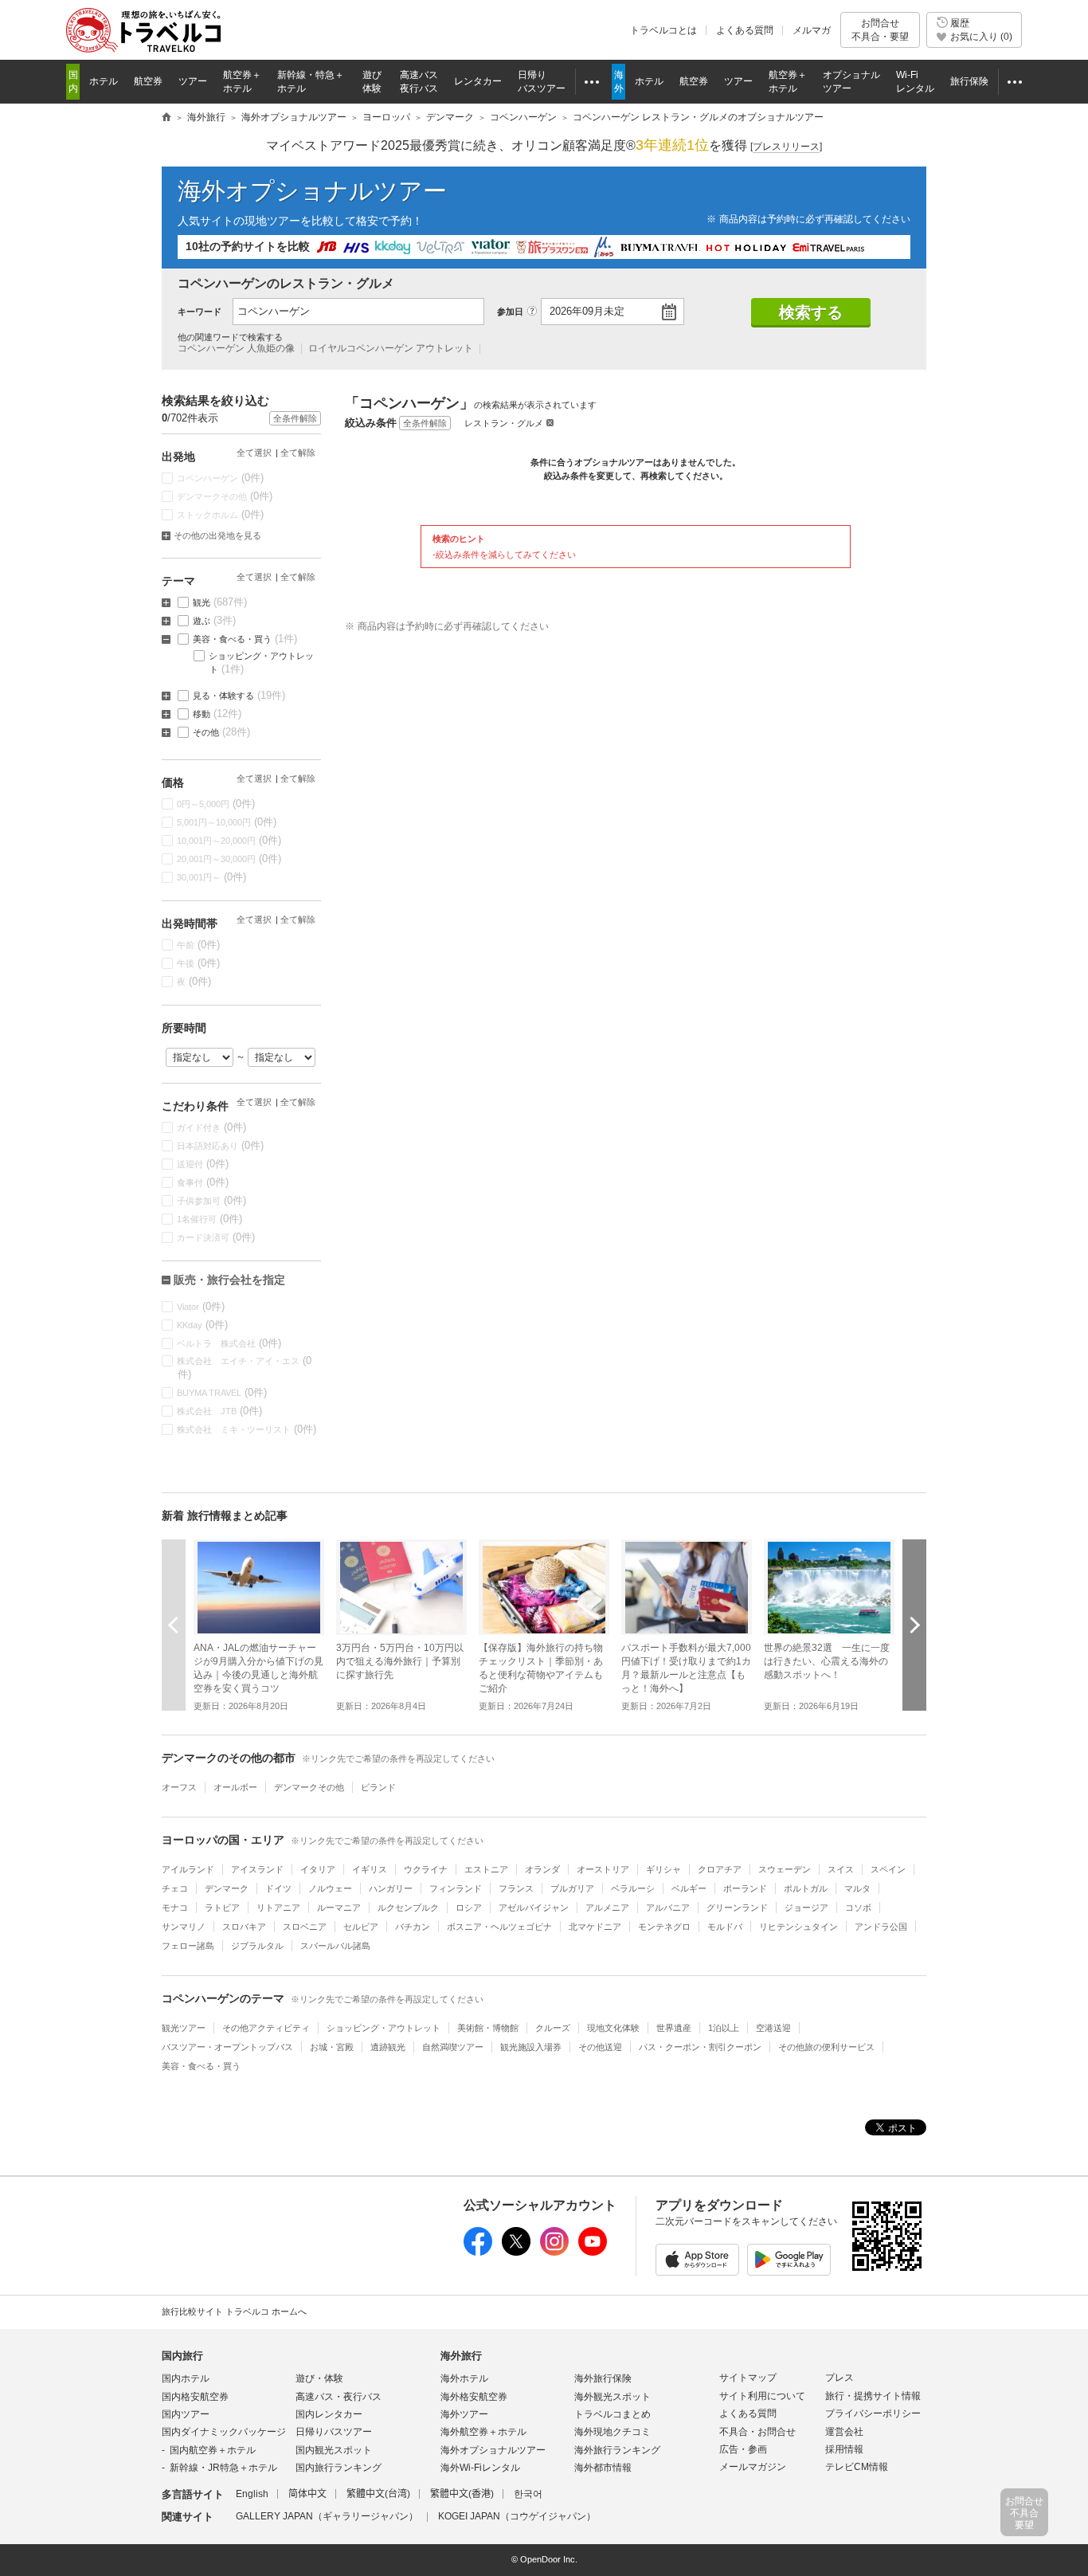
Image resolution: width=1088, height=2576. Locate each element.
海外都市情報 (603, 2468)
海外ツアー (464, 2414)
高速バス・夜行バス (339, 2397)
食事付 (203, 1182)
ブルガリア (572, 1888)
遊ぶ (215, 620)
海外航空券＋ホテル (483, 2432)
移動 (217, 714)
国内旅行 (182, 2356)
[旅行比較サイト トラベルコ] (166, 118)
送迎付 (203, 1164)
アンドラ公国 (881, 1927)
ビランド (378, 1787)
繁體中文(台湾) (378, 2494)
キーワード (200, 312)
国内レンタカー (329, 2414)
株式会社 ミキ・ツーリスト (247, 1429)
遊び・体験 (319, 2378)
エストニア (486, 1869)
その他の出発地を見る (217, 535)
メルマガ (812, 30)
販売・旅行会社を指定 (229, 1280)
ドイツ (278, 1888)
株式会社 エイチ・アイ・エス (245, 1367)
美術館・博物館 (488, 2028)
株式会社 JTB (220, 1411)
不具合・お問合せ (757, 2432)
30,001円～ (212, 877)
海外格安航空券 (474, 2397)
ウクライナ (426, 1869)
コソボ (858, 1907)
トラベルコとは (663, 30)
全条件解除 (425, 423)
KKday (203, 1325)
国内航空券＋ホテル (213, 2450)
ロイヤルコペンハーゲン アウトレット (391, 348)
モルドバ (725, 1927)
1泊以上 (724, 2028)
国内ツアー (186, 2414)
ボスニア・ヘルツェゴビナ (499, 1927)
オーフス (179, 1787)
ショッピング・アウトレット (262, 663)
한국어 (528, 2494)
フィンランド (456, 1888)
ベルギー (689, 1888)
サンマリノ (184, 1927)
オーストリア (603, 1869)
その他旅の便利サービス (826, 2047)
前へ (174, 1625)
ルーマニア (339, 1907)
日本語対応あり (221, 1145)
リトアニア (278, 1907)
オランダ (542, 1869)
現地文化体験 (613, 2028)
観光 (220, 602)
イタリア (318, 1869)
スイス (841, 1869)
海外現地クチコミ (612, 2432)
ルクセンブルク (408, 1907)
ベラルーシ (633, 1888)
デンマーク (227, 1888)
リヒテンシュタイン (798, 1927)
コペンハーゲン (221, 478)
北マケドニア (595, 1927)
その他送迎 (600, 2047)
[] (786, 147)
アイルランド (188, 1869)
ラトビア (222, 1907)
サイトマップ (748, 2378)
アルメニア (607, 1907)
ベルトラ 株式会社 (229, 1343)
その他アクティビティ (266, 2028)
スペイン (888, 1869)
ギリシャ (663, 1869)
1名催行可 (210, 1219)
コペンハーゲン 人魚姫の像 (236, 348)
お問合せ (880, 29)
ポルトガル (806, 1888)
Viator (201, 1306)
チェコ (175, 1888)
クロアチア (720, 1869)
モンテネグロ (664, 1927)
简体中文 (307, 2494)
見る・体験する (239, 695)
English (252, 2494)
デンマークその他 (225, 496)
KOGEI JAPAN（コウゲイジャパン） (517, 2516)
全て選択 (254, 453)
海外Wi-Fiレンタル (480, 2468)
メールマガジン (753, 2467)
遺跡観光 (388, 2047)
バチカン (413, 1927)
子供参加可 (212, 1200)
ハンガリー (391, 1888)
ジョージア (806, 1907)
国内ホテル (186, 2378)
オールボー (235, 1787)
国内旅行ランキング (339, 2468)
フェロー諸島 (188, 1946)
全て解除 (298, 453)
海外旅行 (461, 2356)
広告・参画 (743, 2449)
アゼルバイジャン (534, 1907)
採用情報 (844, 2449)
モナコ (175, 1907)
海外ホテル (464, 2378)
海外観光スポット (612, 2397)
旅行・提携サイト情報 (873, 2396)
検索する (811, 312)
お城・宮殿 (332, 2047)
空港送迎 (773, 2028)
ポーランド (745, 1888)
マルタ (857, 1888)
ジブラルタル (257, 1946)
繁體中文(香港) (462, 2494)
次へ (914, 1625)
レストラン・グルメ (504, 423)
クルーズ (553, 2028)
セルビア (361, 1927)
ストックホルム (221, 514)
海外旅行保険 (603, 2378)
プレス (839, 2378)
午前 (199, 945)
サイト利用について (762, 2396)
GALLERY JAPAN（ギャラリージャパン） (327, 2516)
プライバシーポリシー (873, 2413)
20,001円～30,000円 (229, 859)
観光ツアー (184, 2028)
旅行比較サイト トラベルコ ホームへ (234, 2311)
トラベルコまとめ (612, 2414)
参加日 (510, 312)
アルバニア (668, 1907)
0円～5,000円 (216, 804)
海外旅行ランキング (617, 2450)
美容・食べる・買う (245, 639)
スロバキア (244, 1927)
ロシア (469, 1907)
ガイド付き (212, 1127)
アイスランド (257, 1869)
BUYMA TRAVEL (222, 1392)
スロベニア (305, 1927)
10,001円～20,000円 (229, 840)
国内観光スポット (334, 2450)
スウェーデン (785, 1869)
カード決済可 (216, 1237)
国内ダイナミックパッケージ (224, 2432)
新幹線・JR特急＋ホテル (223, 2468)
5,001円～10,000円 (227, 822)
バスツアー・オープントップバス (227, 2047)
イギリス (370, 1869)
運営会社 (844, 2432)
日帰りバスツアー (334, 2432)
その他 (222, 732)
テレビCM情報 (857, 2467)
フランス (516, 1888)
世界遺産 (674, 2028)
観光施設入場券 (531, 2047)
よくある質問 (745, 30)
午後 (199, 963)
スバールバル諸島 (335, 1946)
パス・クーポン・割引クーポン (700, 2047)
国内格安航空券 (195, 2397)
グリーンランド (737, 1907)
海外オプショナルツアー (312, 191)
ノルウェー (330, 1888)
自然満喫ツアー (453, 2047)
